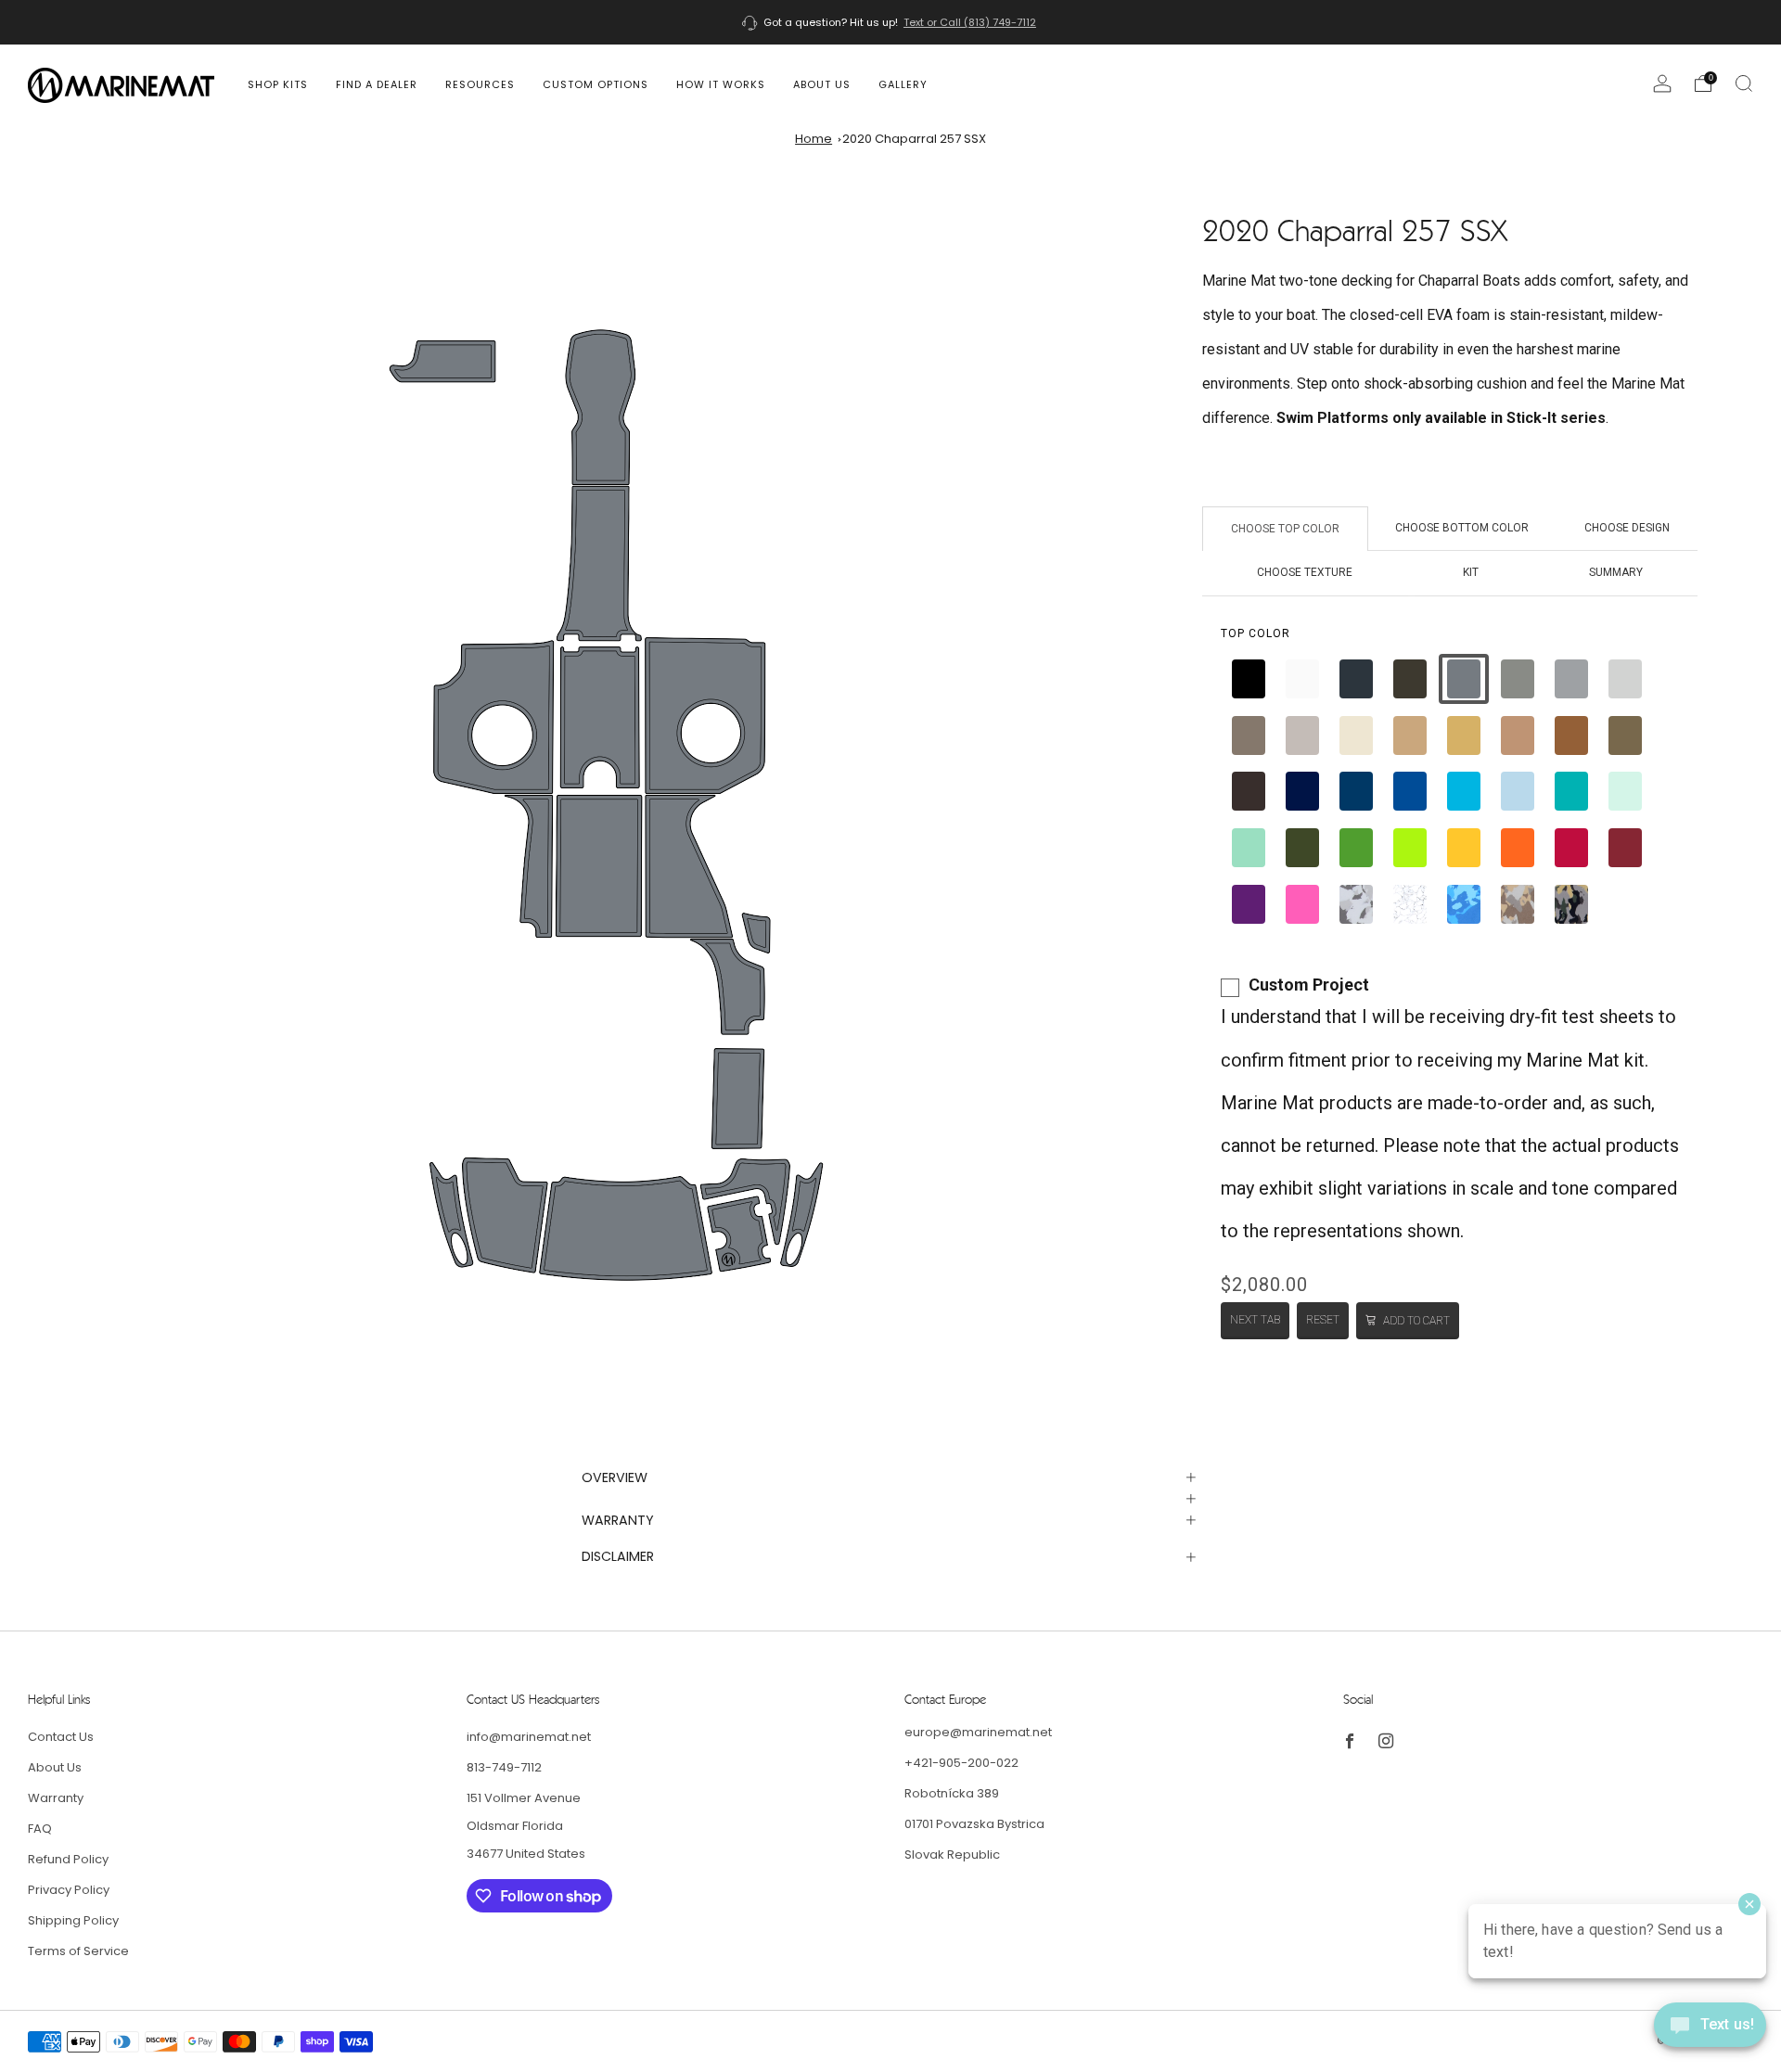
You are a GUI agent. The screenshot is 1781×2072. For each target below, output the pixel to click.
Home (814, 139)
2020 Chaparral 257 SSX (914, 139)
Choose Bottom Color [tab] (1462, 528)
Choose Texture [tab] (1305, 572)
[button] (1249, 679)
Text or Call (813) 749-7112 (970, 22)
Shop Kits (278, 84)
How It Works (721, 84)
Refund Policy (68, 1859)
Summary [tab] (1616, 572)
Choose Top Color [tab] (1285, 529)
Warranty (56, 1798)
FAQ (40, 1829)
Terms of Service (78, 1951)
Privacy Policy (69, 1890)
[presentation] (1256, 633)
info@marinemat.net (529, 1737)
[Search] (1744, 83)
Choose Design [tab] (1627, 528)
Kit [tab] (1471, 572)
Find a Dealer (377, 84)
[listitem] (890, 22)
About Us (822, 84)
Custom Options (596, 84)
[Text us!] (1710, 2032)
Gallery (903, 84)
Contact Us (61, 1737)
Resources (480, 84)
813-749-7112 (504, 1767)
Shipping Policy (73, 1920)
